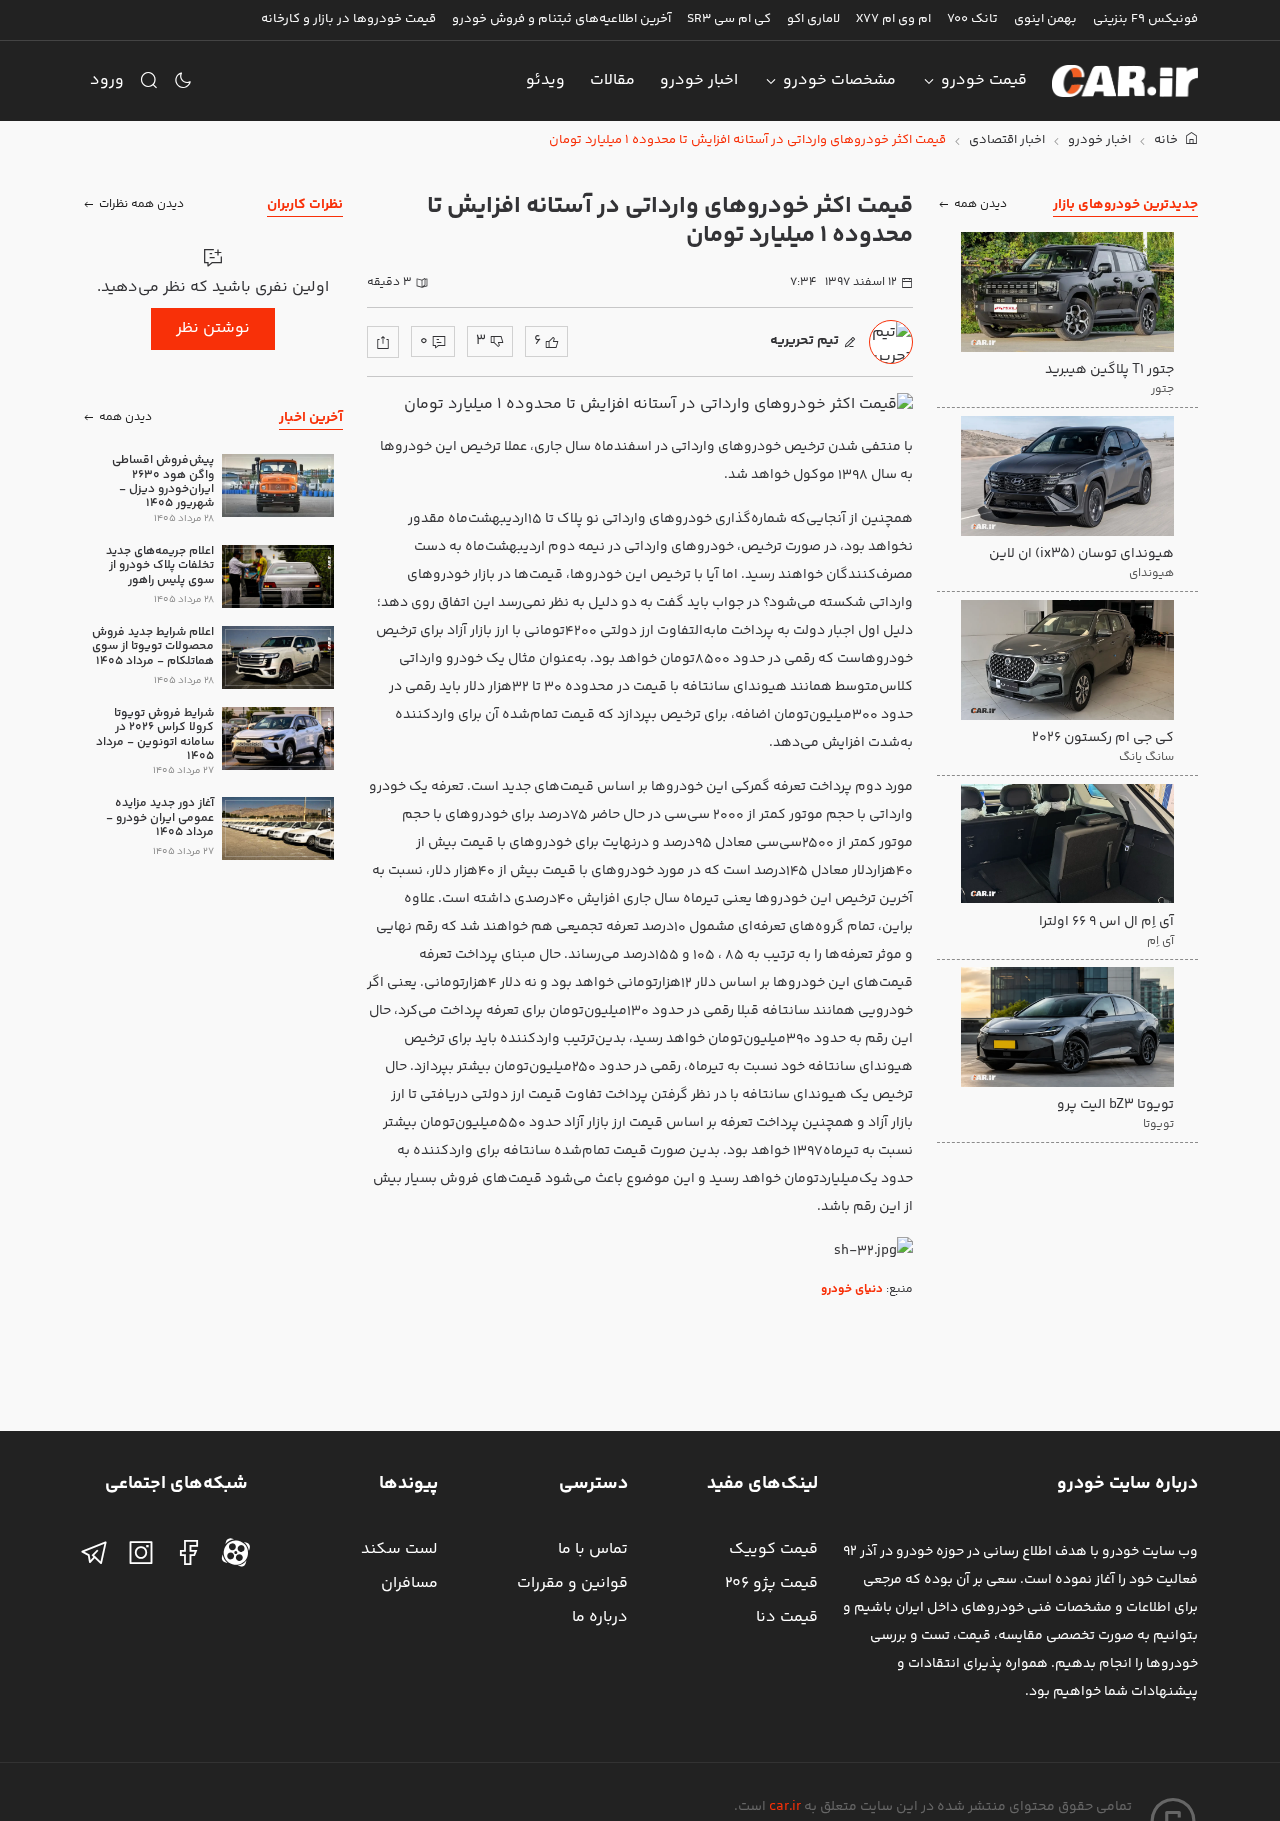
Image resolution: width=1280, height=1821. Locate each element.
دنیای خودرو (852, 1289)
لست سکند (399, 1549)
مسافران (409, 1583)
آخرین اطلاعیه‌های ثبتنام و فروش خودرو (561, 19)
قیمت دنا (787, 1617)
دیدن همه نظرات (141, 204)
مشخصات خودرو (839, 80)
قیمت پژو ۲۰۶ (771, 1583)
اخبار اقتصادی (1007, 140)
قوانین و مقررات (572, 1583)
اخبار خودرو (699, 80)
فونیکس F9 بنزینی (1145, 19)
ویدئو (545, 80)
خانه (1167, 140)
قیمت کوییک (773, 1549)
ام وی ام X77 (893, 19)
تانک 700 (972, 19)
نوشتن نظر (213, 328)
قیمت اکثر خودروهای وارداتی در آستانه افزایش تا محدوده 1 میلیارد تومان (747, 140)
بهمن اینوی (1045, 19)
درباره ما (600, 1617)
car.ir (785, 1807)
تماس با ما (593, 1549)
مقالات (612, 80)
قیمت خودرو (984, 80)
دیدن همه (980, 204)
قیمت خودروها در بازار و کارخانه (348, 19)
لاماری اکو (813, 19)
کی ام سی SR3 (729, 19)
